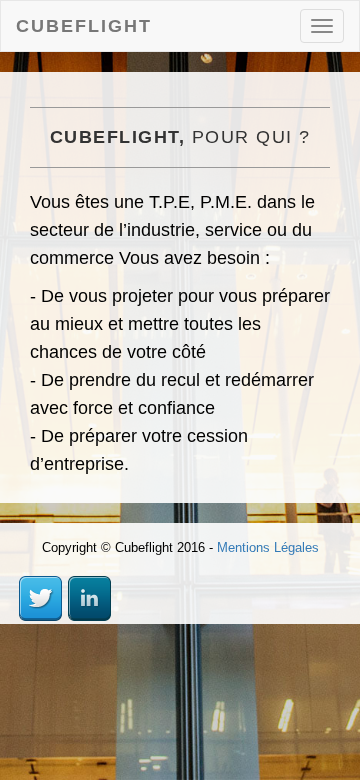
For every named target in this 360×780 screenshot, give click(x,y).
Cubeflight (84, 26)
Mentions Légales (268, 547)
